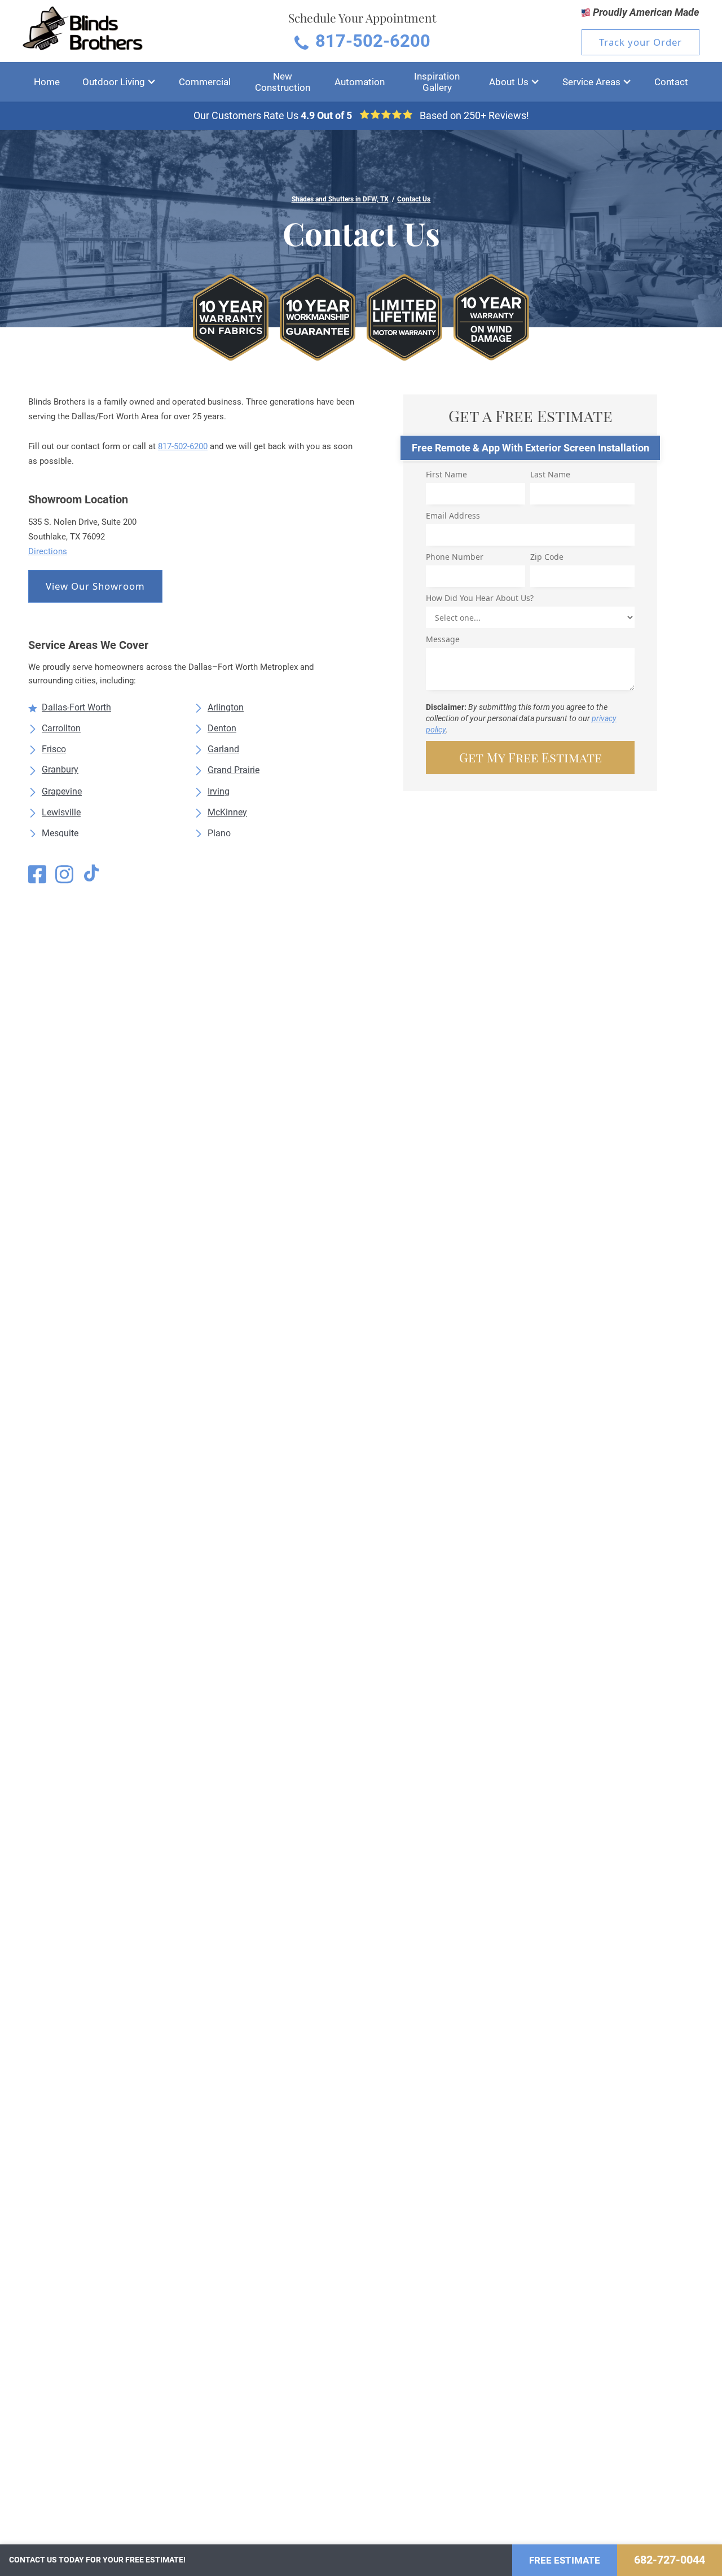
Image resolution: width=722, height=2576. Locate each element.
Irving (219, 791)
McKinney (227, 812)
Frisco (54, 749)
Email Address (453, 515)
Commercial (205, 82)
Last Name (550, 474)
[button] (119, 82)
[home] (83, 31)
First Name (446, 474)
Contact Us (414, 199)
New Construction (283, 82)
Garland (223, 749)
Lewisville (61, 812)
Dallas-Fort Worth (76, 707)
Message (443, 639)
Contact (671, 82)
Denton (222, 728)
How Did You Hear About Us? (480, 598)
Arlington (226, 707)
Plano (219, 833)
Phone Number (455, 557)
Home (47, 82)
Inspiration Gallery (437, 82)
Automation (360, 82)
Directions (48, 551)
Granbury (60, 769)
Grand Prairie (234, 770)
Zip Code (547, 557)
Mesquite (60, 833)
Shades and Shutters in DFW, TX (340, 199)
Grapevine (62, 791)
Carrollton (61, 728)
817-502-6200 (183, 446)
